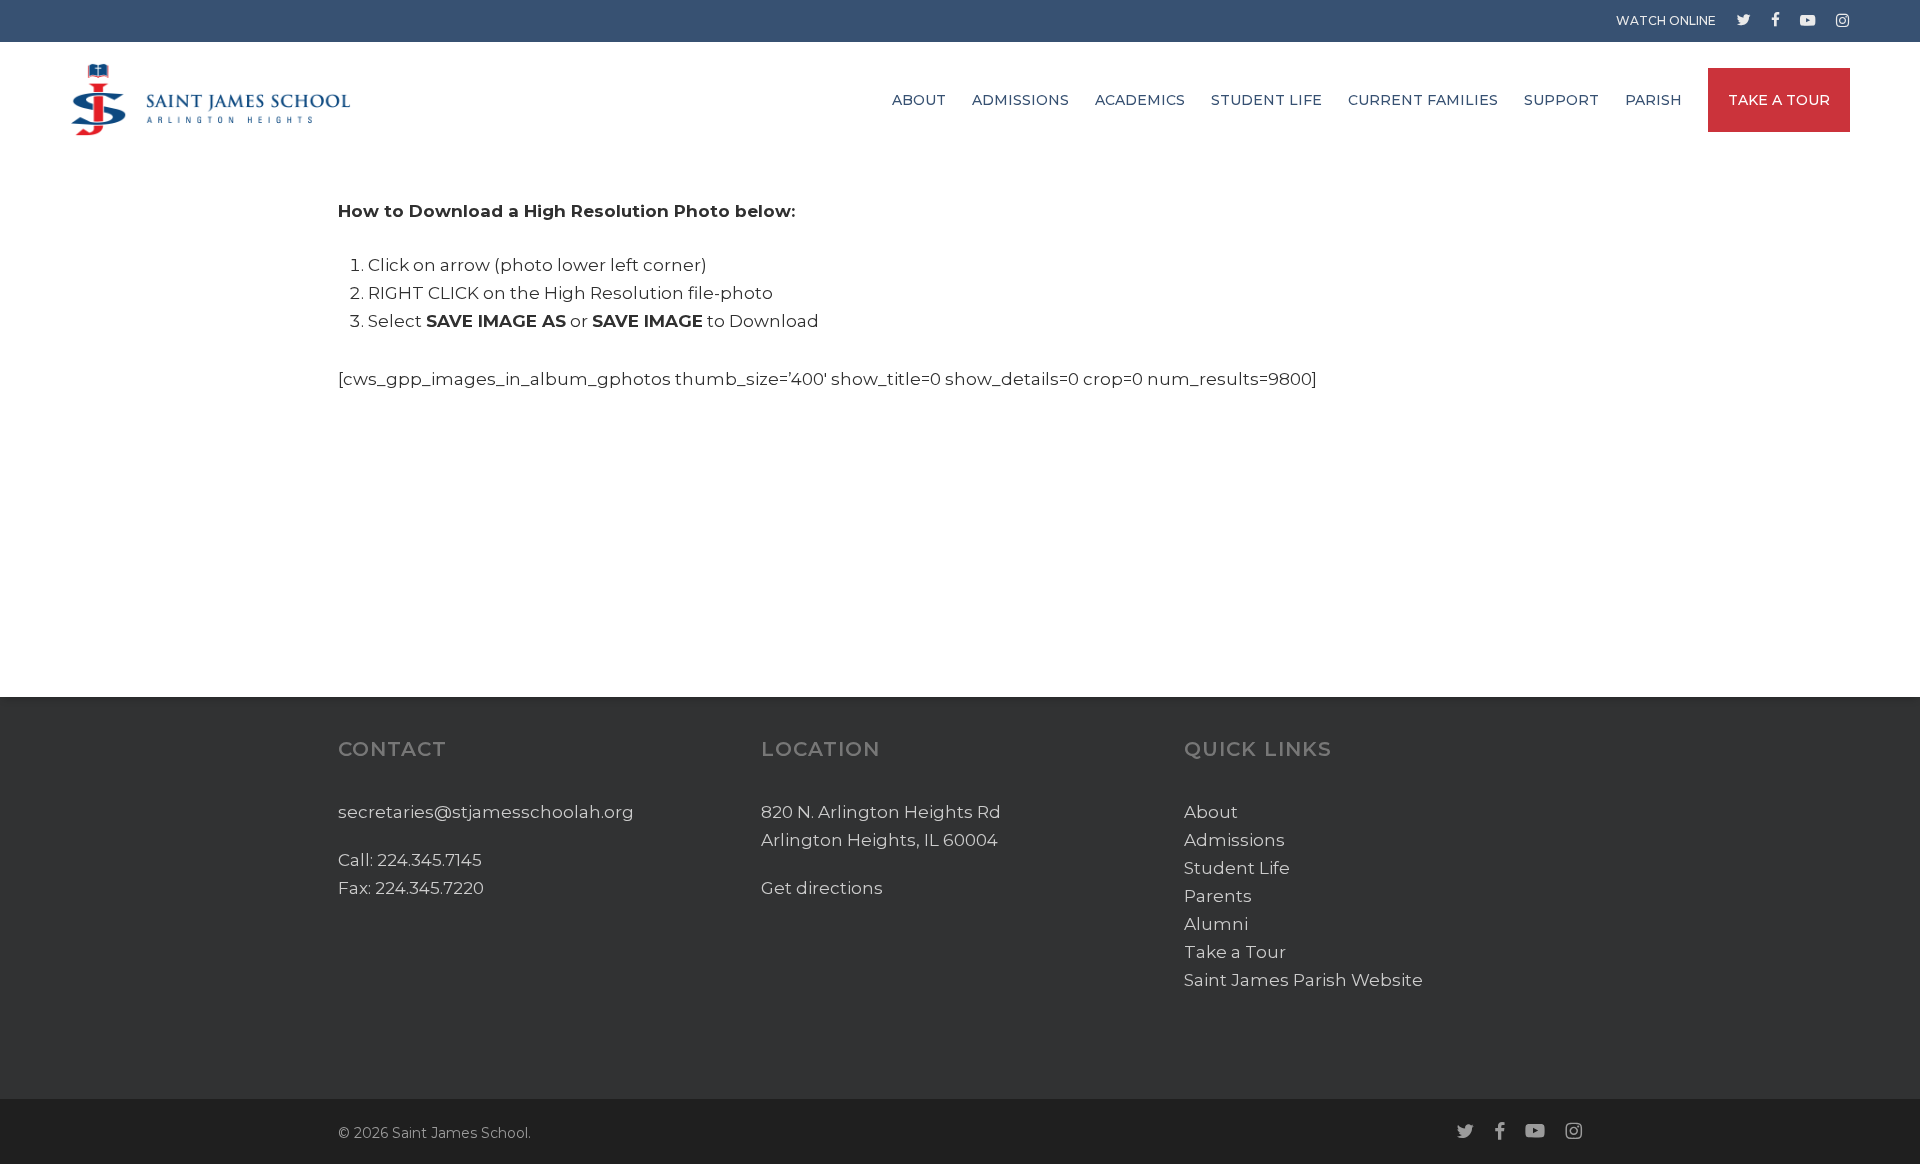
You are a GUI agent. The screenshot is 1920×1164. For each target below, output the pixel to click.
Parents (1218, 896)
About (1211, 812)
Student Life (1237, 868)
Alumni (1216, 924)
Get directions (822, 888)
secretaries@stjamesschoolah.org (486, 812)
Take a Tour (1235, 952)
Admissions (1234, 840)
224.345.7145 (429, 860)
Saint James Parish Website (1303, 980)
